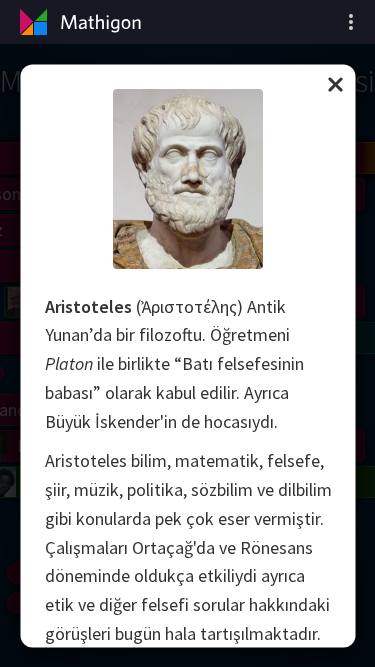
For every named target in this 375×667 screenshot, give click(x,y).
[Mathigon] (78, 22)
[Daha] (351, 22)
